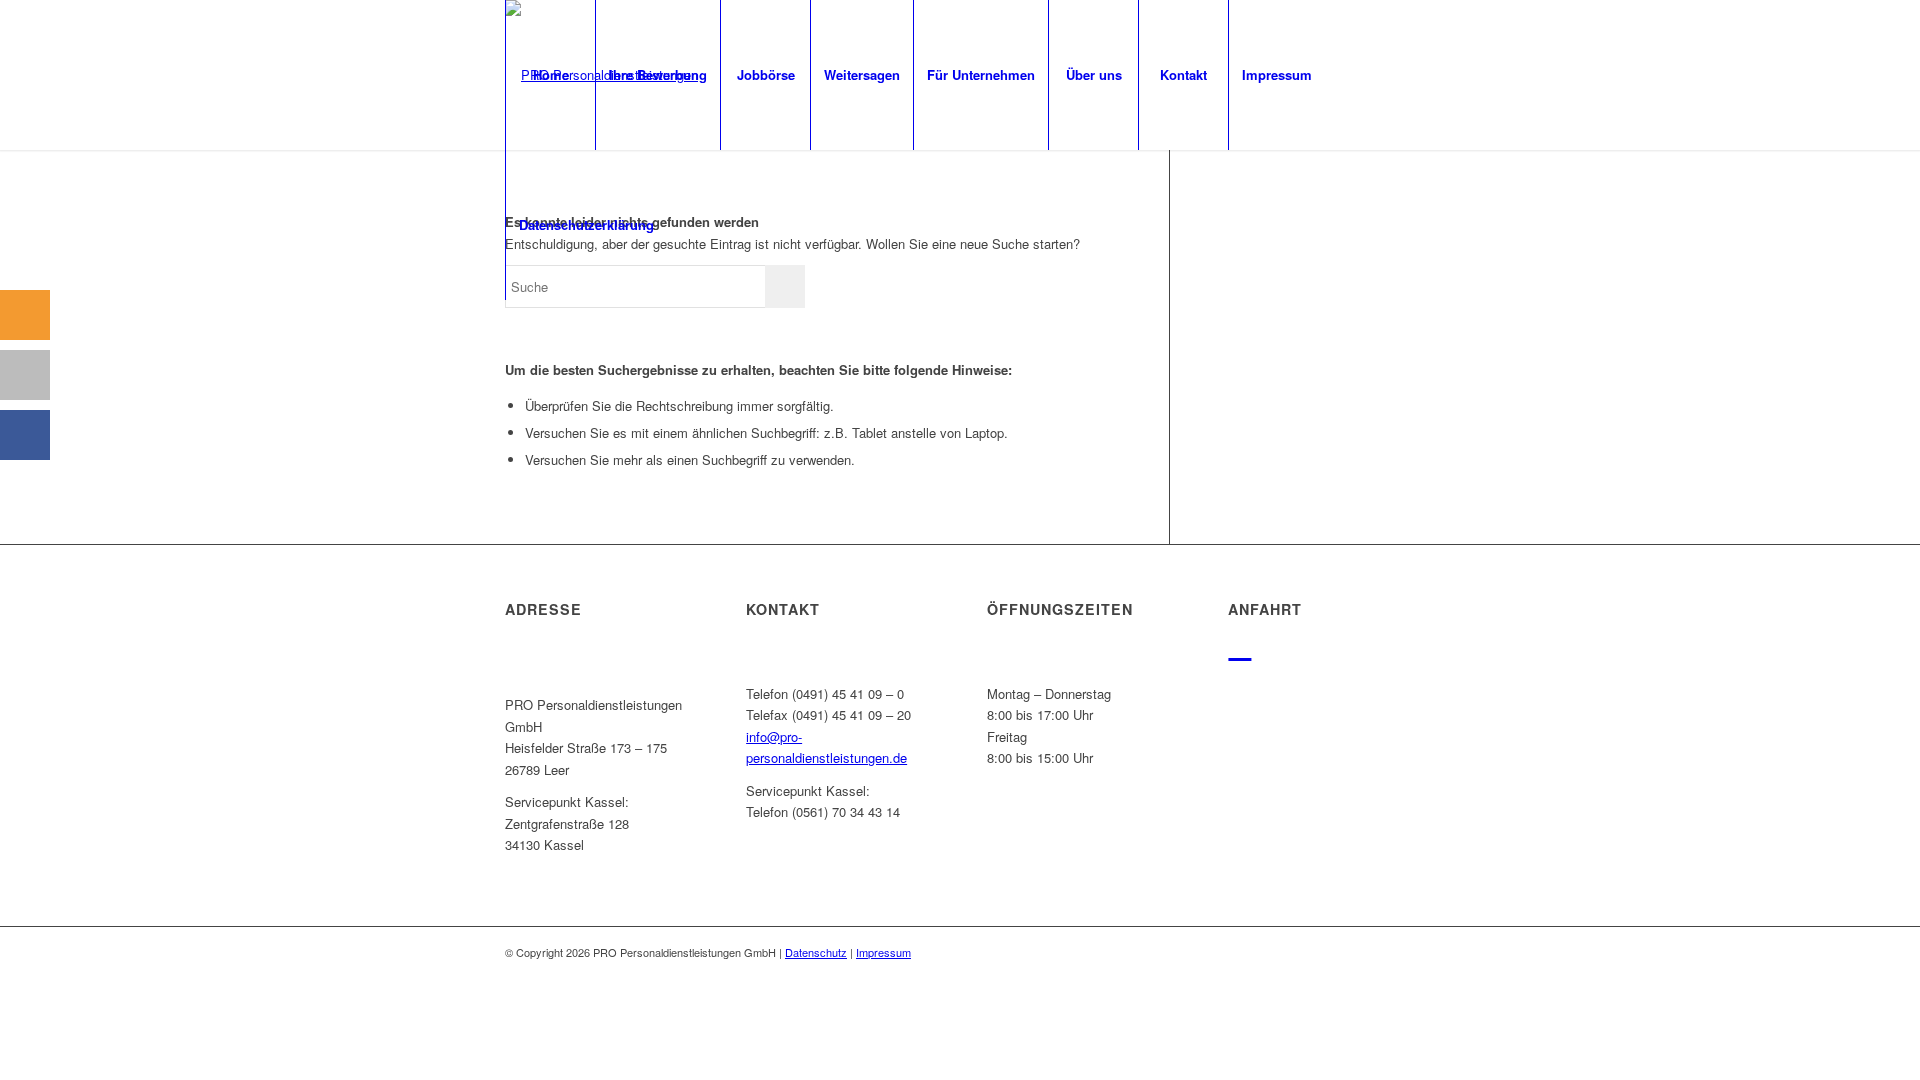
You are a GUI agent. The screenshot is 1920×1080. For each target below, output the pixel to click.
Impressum (883, 952)
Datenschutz (816, 952)
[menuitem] (550, 75)
